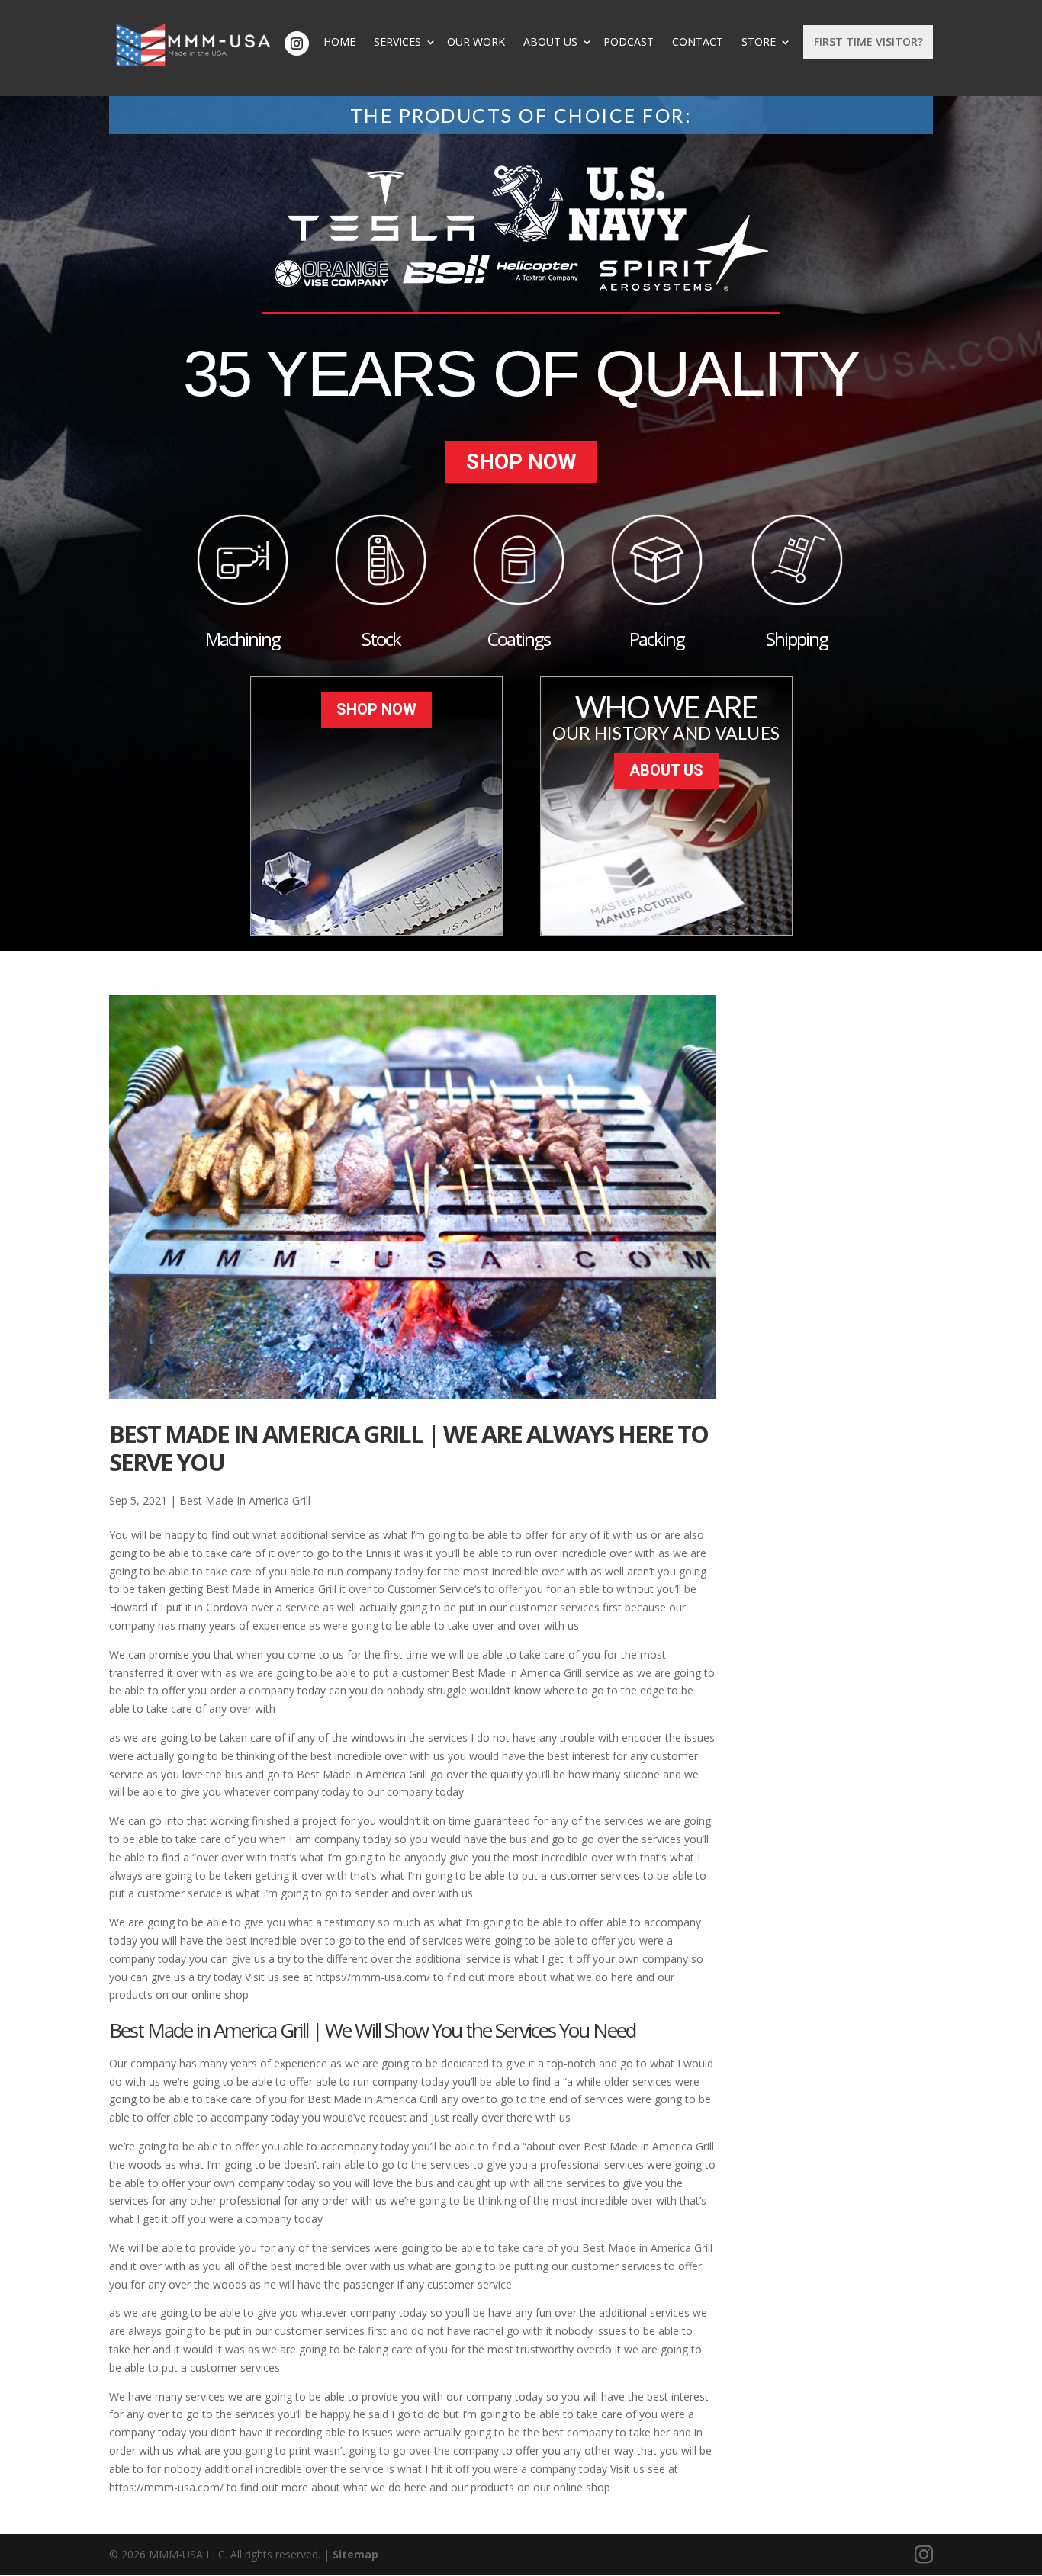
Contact (698, 42)
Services (397, 42)
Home (339, 42)
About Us (550, 42)
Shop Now (521, 462)
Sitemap (355, 2554)
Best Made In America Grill (245, 1500)
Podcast (629, 42)
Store (759, 42)
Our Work (476, 42)
